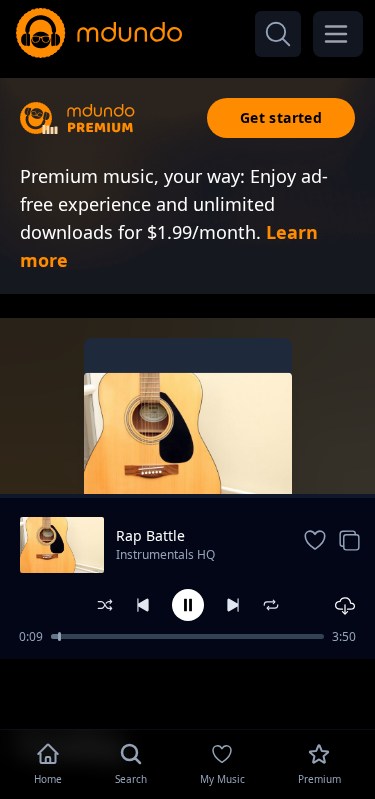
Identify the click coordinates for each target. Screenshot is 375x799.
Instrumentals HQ (165, 554)
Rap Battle (150, 535)
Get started (281, 117)
